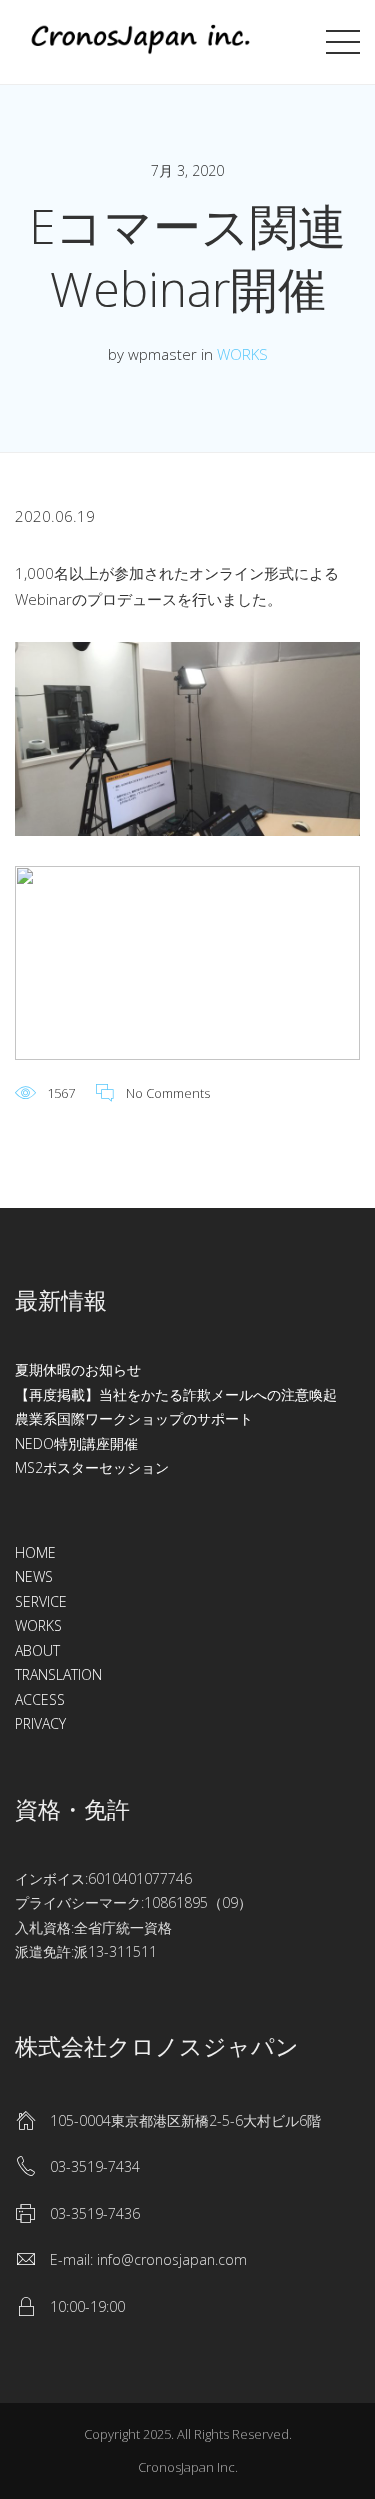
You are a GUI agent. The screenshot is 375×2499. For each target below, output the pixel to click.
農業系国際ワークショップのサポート (134, 1418)
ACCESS (40, 1699)
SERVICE (41, 1601)
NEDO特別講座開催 (76, 1443)
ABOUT (37, 1650)
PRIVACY (40, 1723)
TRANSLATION (58, 1674)
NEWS (34, 1576)
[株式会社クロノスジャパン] (140, 39)
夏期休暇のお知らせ (78, 1369)
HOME (35, 1552)
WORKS (242, 354)
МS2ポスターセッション (92, 1467)
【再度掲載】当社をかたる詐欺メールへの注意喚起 (176, 1394)
